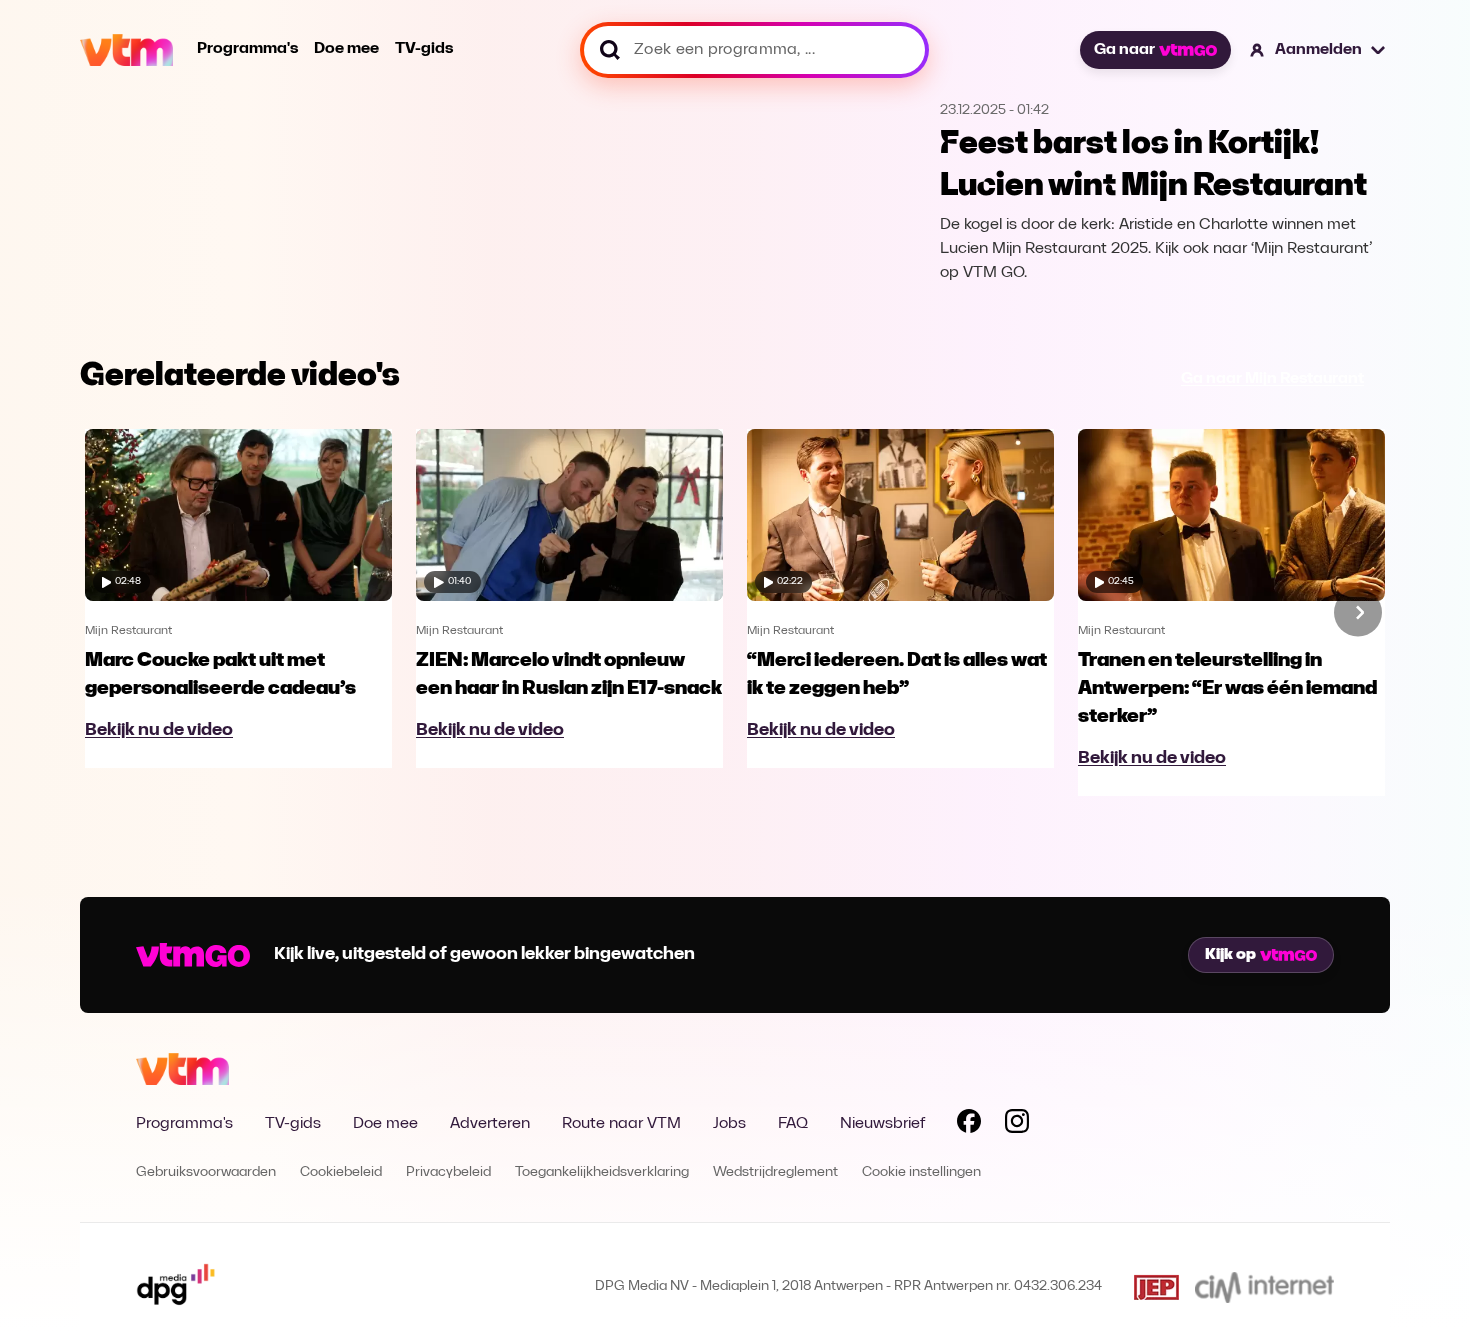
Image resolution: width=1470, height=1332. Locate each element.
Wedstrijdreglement (775, 1172)
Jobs (729, 1124)
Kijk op (1230, 955)
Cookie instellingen (921, 1172)
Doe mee (346, 49)
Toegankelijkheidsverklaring (602, 1172)
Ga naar (1124, 50)
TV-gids (424, 49)
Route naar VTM (621, 1124)
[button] (1318, 50)
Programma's (247, 49)
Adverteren (490, 1124)
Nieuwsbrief (882, 1124)
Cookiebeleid (341, 1172)
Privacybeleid (448, 1172)
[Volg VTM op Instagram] (1017, 1125)
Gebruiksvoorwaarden (206, 1172)
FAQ (793, 1124)
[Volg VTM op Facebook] (969, 1125)
